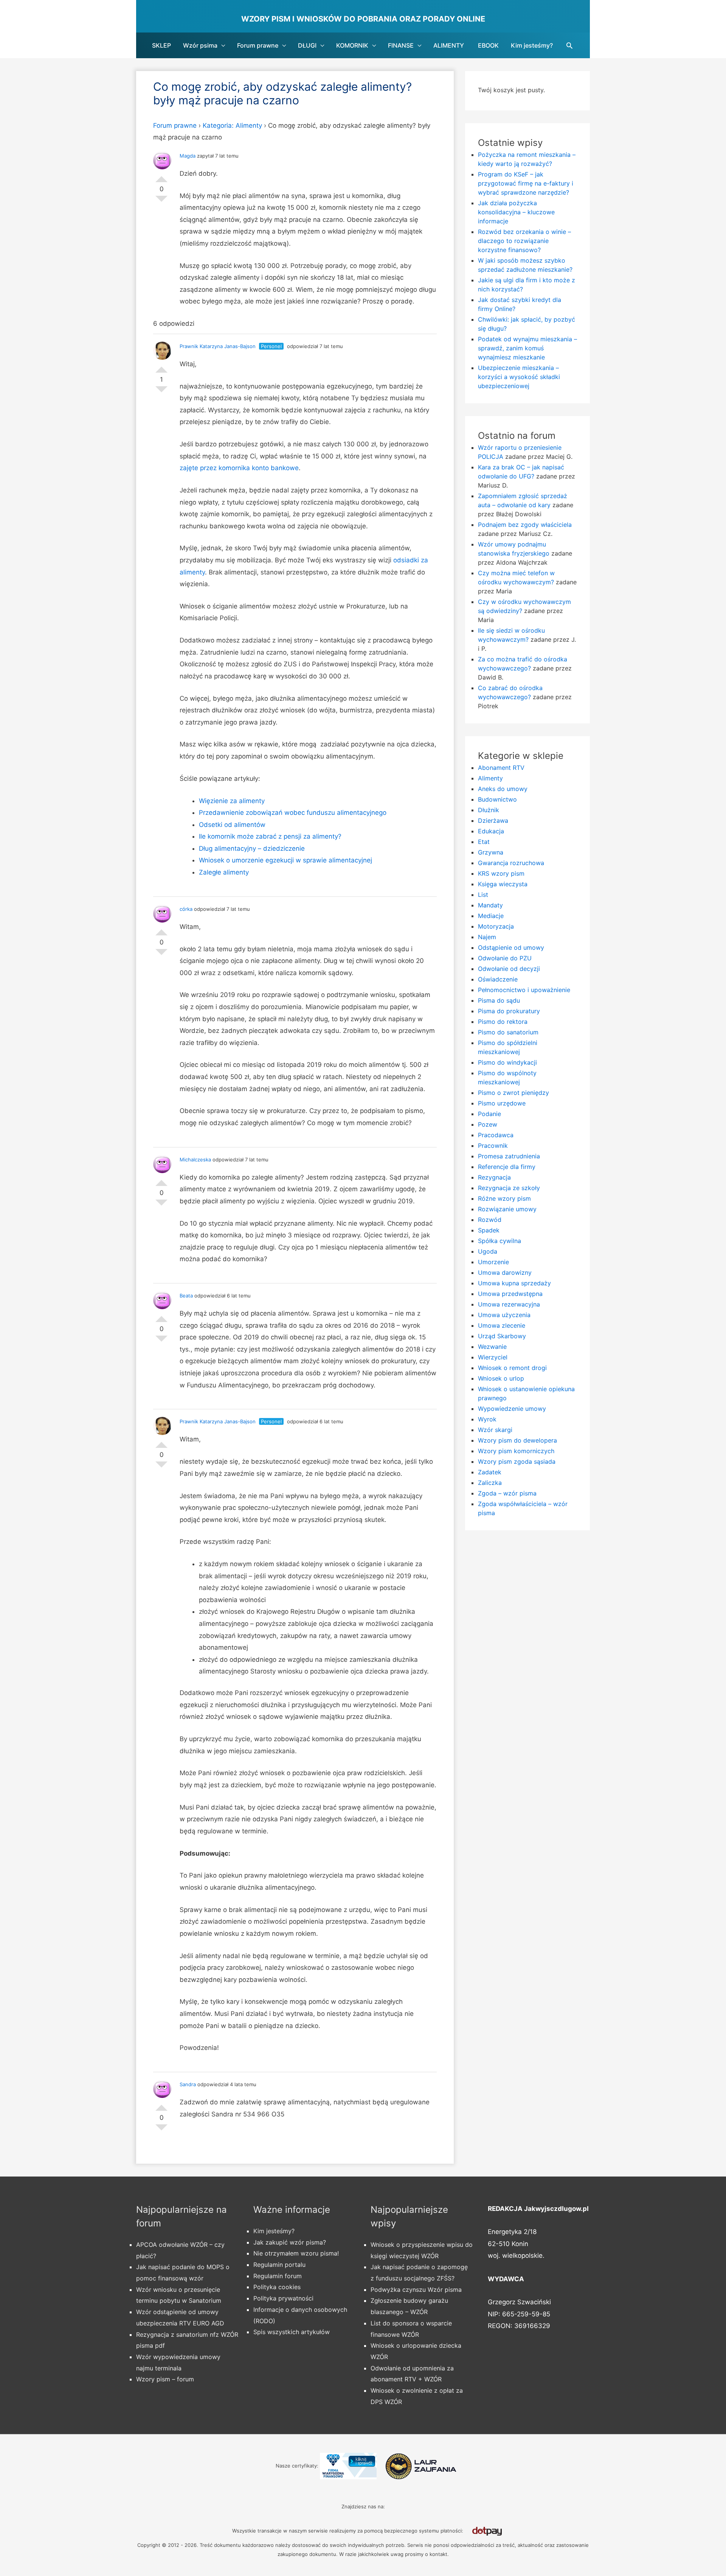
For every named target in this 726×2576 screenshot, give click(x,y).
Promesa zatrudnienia (509, 1156)
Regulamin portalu (279, 2265)
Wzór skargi (495, 1430)
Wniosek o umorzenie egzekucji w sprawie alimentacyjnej (285, 860)
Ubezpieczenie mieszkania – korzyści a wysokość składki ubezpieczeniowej (519, 377)
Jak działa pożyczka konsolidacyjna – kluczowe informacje (516, 212)
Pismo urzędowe (502, 1103)
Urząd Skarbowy (502, 1336)
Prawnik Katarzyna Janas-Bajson (218, 346)
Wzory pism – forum (165, 2379)
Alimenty (490, 778)
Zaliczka (490, 1483)
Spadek (489, 1230)
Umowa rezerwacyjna (509, 1304)
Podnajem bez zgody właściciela (525, 525)
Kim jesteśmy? (532, 45)
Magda (188, 156)
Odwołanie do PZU (505, 958)
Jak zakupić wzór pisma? (290, 2242)
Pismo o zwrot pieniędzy (513, 1093)
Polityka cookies (277, 2287)
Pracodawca (496, 1135)
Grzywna (491, 852)
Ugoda (488, 1251)
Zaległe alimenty (224, 872)
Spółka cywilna (500, 1241)
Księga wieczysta (503, 884)
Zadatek (490, 1472)
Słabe (161, 202)
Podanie (489, 1114)
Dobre (161, 176)
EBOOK (488, 45)
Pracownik (493, 1146)
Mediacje (491, 916)
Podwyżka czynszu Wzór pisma (416, 2290)
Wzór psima (200, 45)
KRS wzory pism (501, 873)
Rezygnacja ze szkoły (509, 1188)
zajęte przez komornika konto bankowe (239, 468)
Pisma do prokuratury (509, 1011)
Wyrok (487, 1419)
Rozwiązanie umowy (507, 1209)
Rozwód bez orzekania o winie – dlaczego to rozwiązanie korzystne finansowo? (524, 241)
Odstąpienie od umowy (511, 947)
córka (186, 909)
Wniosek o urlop (501, 1378)
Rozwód (490, 1220)
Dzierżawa (493, 820)
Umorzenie (493, 1262)
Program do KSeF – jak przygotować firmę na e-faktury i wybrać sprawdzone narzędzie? (526, 183)
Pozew (488, 1124)
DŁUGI (307, 45)
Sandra (188, 2084)
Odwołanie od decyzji (509, 969)
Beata (186, 1296)
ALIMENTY (449, 45)
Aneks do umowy (503, 789)
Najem (487, 937)
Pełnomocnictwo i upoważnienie (524, 990)
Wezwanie (492, 1347)
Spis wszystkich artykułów (292, 2332)
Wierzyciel (493, 1357)
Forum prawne (258, 45)
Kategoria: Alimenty (232, 125)
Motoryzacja (496, 926)
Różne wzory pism (504, 1198)
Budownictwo (497, 799)
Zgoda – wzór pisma (507, 1493)
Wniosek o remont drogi (512, 1368)
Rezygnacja (494, 1177)
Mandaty (490, 905)
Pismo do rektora (503, 1022)
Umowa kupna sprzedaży (514, 1283)
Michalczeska (195, 1160)
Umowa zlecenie (502, 1325)
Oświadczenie (498, 979)
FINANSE (401, 45)
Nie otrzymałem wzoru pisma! (296, 2253)
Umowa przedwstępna (510, 1294)
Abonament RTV (501, 768)
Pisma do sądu (499, 1000)
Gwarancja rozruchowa (511, 863)
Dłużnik (489, 810)
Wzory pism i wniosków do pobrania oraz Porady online (363, 19)
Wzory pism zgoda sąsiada (517, 1461)
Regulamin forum (278, 2276)
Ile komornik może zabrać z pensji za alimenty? (270, 836)
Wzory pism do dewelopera (517, 1440)
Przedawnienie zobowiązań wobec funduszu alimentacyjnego (293, 813)
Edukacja (491, 831)
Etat (484, 842)
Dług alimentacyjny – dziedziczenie (252, 848)
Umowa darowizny (505, 1273)
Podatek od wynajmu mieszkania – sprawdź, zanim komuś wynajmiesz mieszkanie (527, 348)
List (483, 895)
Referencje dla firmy (507, 1167)
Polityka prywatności (283, 2298)
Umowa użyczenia (504, 1315)
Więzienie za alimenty (232, 801)
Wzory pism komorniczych (516, 1451)
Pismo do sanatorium (508, 1032)
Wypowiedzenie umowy (512, 1409)
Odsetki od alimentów (232, 825)
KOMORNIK (352, 45)
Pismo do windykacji (507, 1062)
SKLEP (161, 45)
